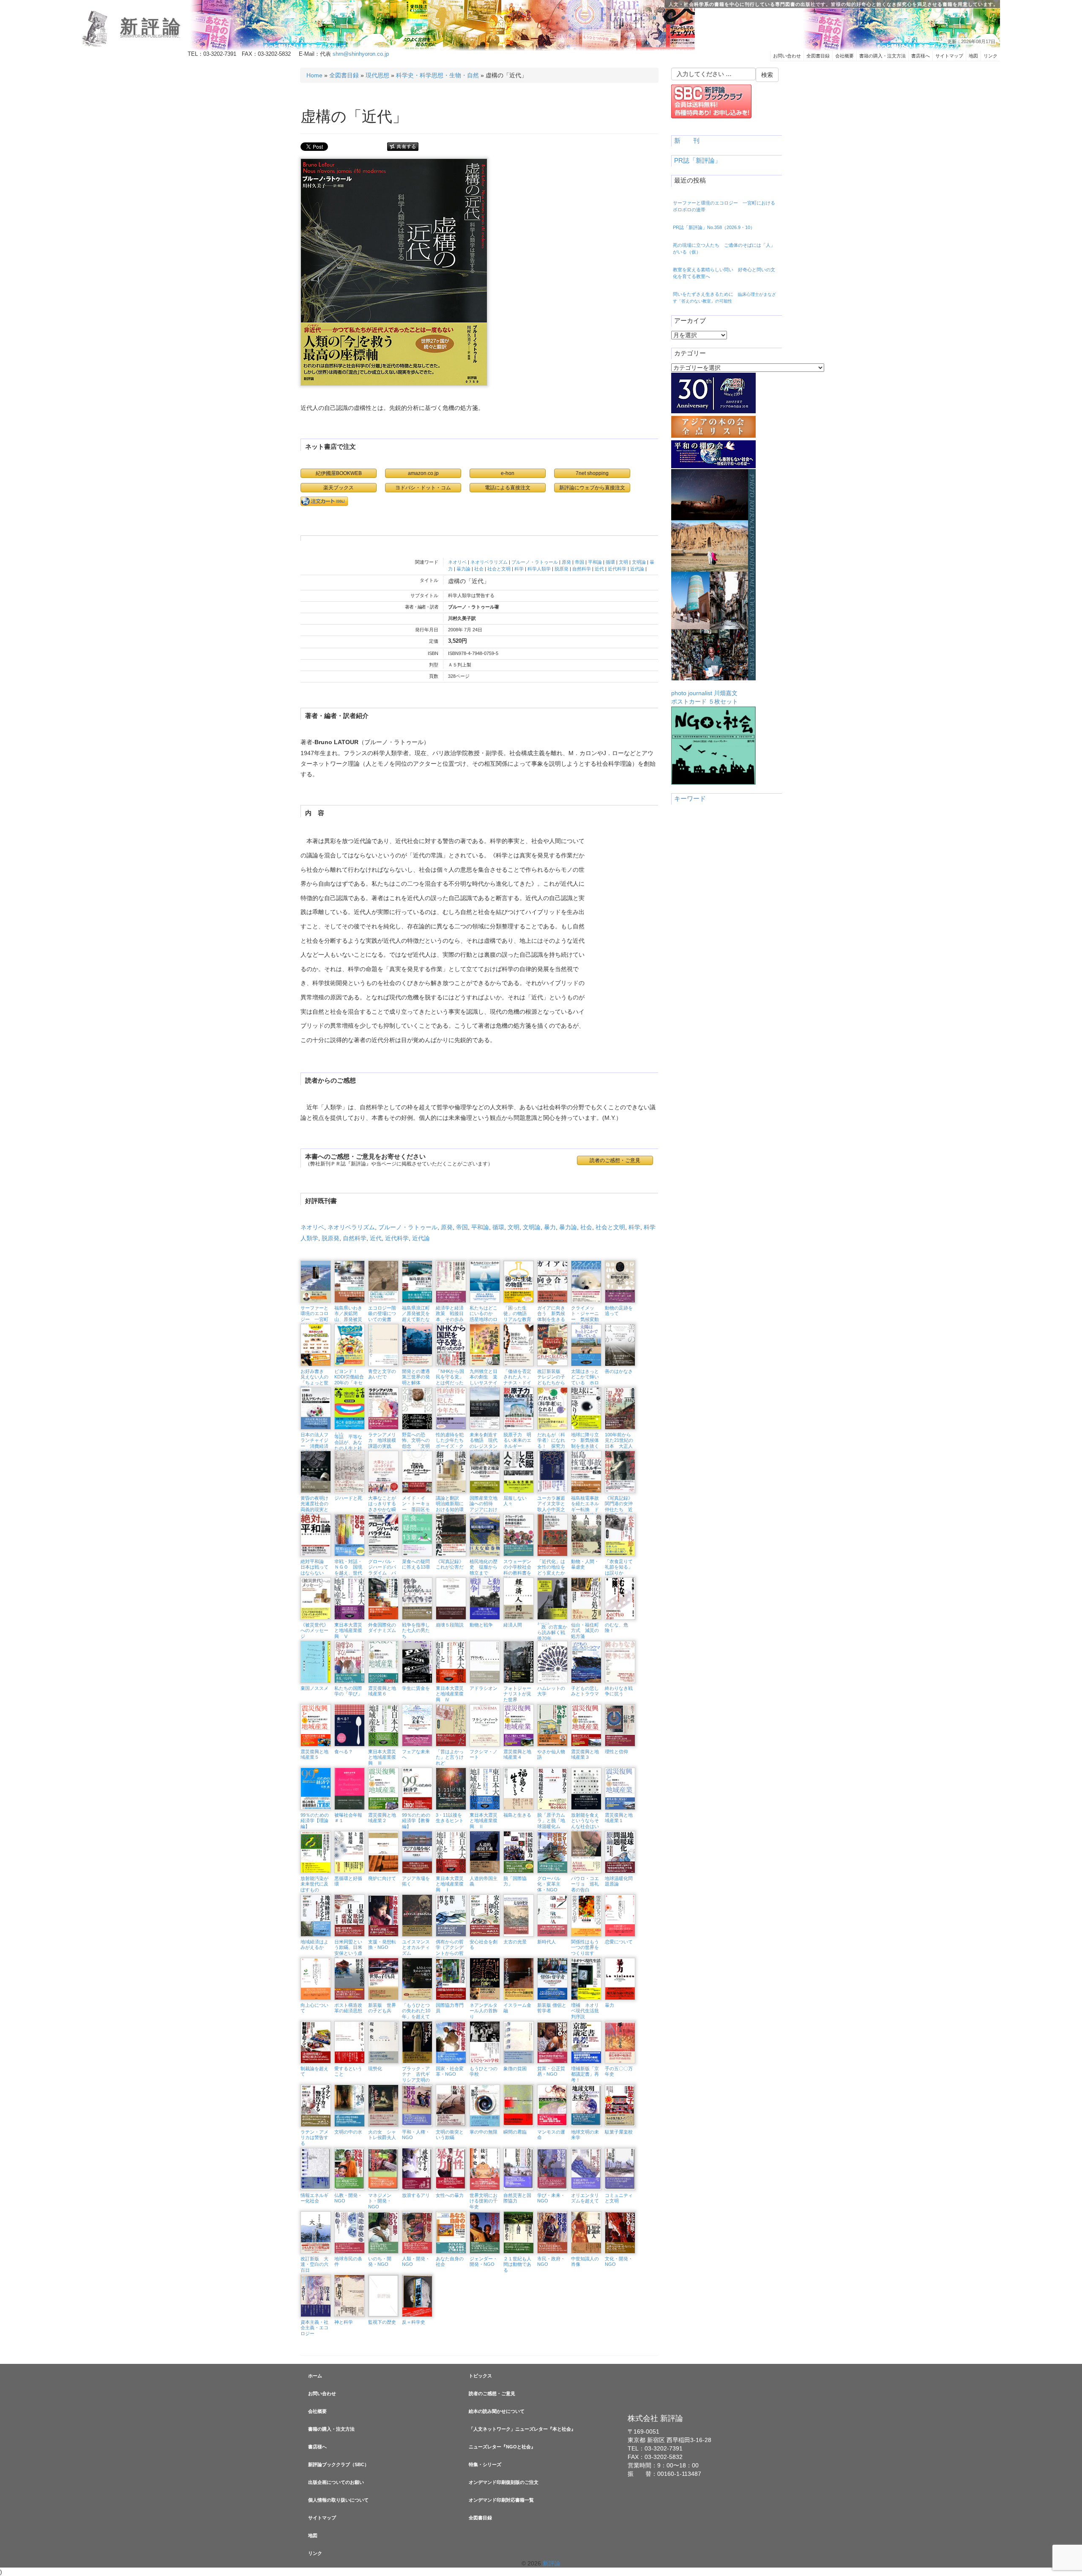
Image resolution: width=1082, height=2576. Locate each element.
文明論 (639, 562)
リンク (990, 56)
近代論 (637, 569)
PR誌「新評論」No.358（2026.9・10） (714, 227)
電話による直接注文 (508, 487)
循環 (610, 562)
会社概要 (844, 56)
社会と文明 (499, 569)
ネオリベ (457, 562)
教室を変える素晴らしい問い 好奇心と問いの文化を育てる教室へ (724, 273)
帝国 (579, 562)
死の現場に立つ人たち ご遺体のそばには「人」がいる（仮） (724, 248)
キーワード (690, 799)
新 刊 (687, 141)
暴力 (550, 1227)
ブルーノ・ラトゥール (535, 562)
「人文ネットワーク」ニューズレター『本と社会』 (522, 2429)
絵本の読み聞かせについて (497, 2411)
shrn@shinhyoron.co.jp (361, 54)
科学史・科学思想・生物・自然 (437, 75)
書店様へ (921, 56)
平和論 (595, 562)
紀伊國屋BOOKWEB (339, 473)
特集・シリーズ (485, 2464)
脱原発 (561, 569)
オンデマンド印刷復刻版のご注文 (504, 2482)
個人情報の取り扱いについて (338, 2500)
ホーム (315, 2376)
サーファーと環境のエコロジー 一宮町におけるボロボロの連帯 (724, 206)
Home (314, 75)
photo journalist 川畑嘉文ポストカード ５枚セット (705, 697)
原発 (566, 562)
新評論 (152, 27)
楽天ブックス (339, 487)
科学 (519, 569)
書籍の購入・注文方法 (883, 56)
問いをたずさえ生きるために (724, 297)
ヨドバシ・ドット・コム (423, 487)
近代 (599, 569)
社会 (479, 569)
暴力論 (463, 569)
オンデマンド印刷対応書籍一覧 (501, 2500)
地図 (973, 56)
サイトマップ (949, 56)
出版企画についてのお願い (336, 2482)
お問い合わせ (787, 56)
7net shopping (592, 473)
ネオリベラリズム (489, 562)
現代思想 (377, 75)
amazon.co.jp (423, 473)
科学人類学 (539, 569)
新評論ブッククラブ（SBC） (339, 2464)
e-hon (508, 473)
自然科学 (582, 569)
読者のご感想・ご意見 (492, 2393)
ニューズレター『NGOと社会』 (502, 2447)
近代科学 (617, 569)
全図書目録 (818, 56)
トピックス (480, 2376)
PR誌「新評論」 (698, 161)
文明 (623, 562)
